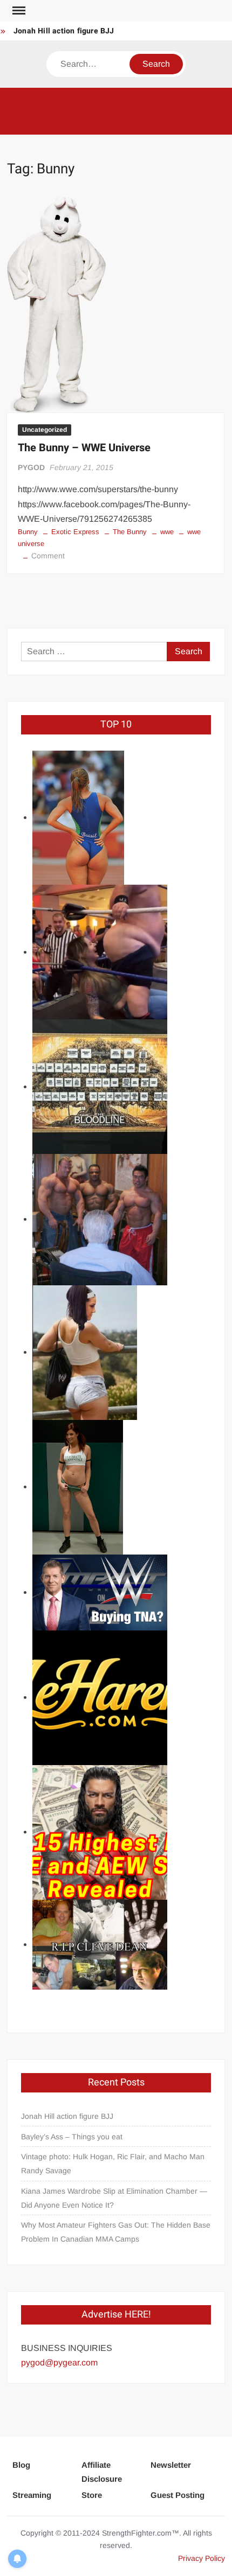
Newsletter (171, 2465)
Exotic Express (75, 532)
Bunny (28, 532)
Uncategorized (45, 430)
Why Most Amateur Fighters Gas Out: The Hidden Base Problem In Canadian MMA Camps (116, 2232)
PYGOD (31, 467)
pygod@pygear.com (59, 2362)
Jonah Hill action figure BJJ (64, 31)
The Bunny (130, 532)
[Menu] (18, 11)
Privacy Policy (202, 2558)
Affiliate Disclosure (102, 2472)
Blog (21, 2465)
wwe (167, 532)
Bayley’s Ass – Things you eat (72, 2137)
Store (92, 2495)
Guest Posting (178, 2495)
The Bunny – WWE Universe (84, 448)
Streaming (32, 2495)
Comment (48, 556)
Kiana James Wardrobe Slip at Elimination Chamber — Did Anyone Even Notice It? (114, 2198)
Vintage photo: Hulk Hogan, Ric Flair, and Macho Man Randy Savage (113, 2164)
